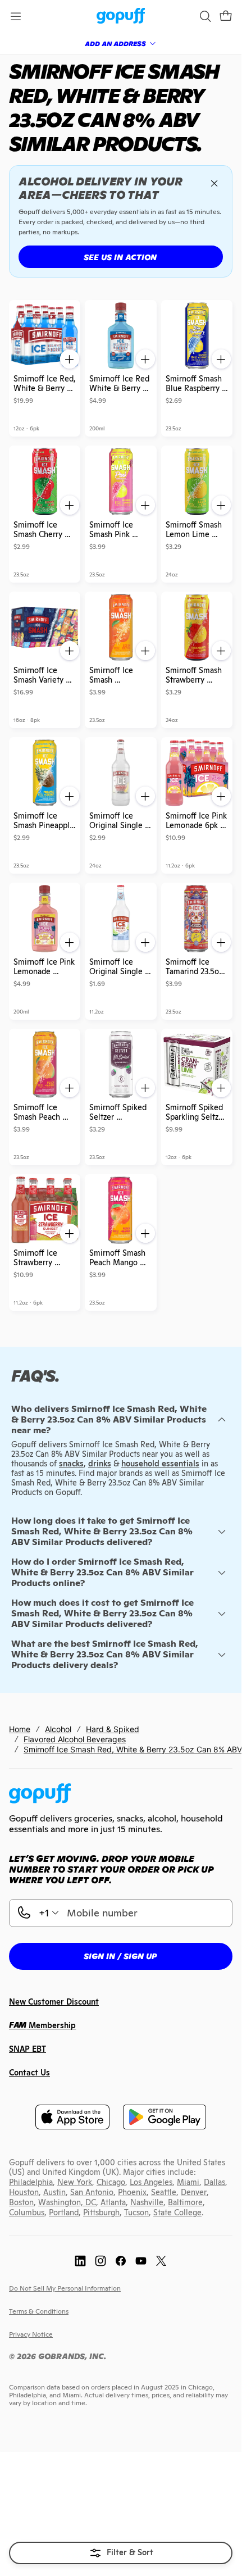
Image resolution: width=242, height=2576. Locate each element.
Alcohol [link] (58, 1729)
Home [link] (20, 1729)
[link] (121, 17)
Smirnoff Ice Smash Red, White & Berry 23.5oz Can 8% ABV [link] (133, 1749)
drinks (100, 1464)
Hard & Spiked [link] (113, 1729)
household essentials (160, 1464)
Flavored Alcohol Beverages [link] (75, 1739)
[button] (226, 16)
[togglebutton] (121, 2553)
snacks (71, 1464)
